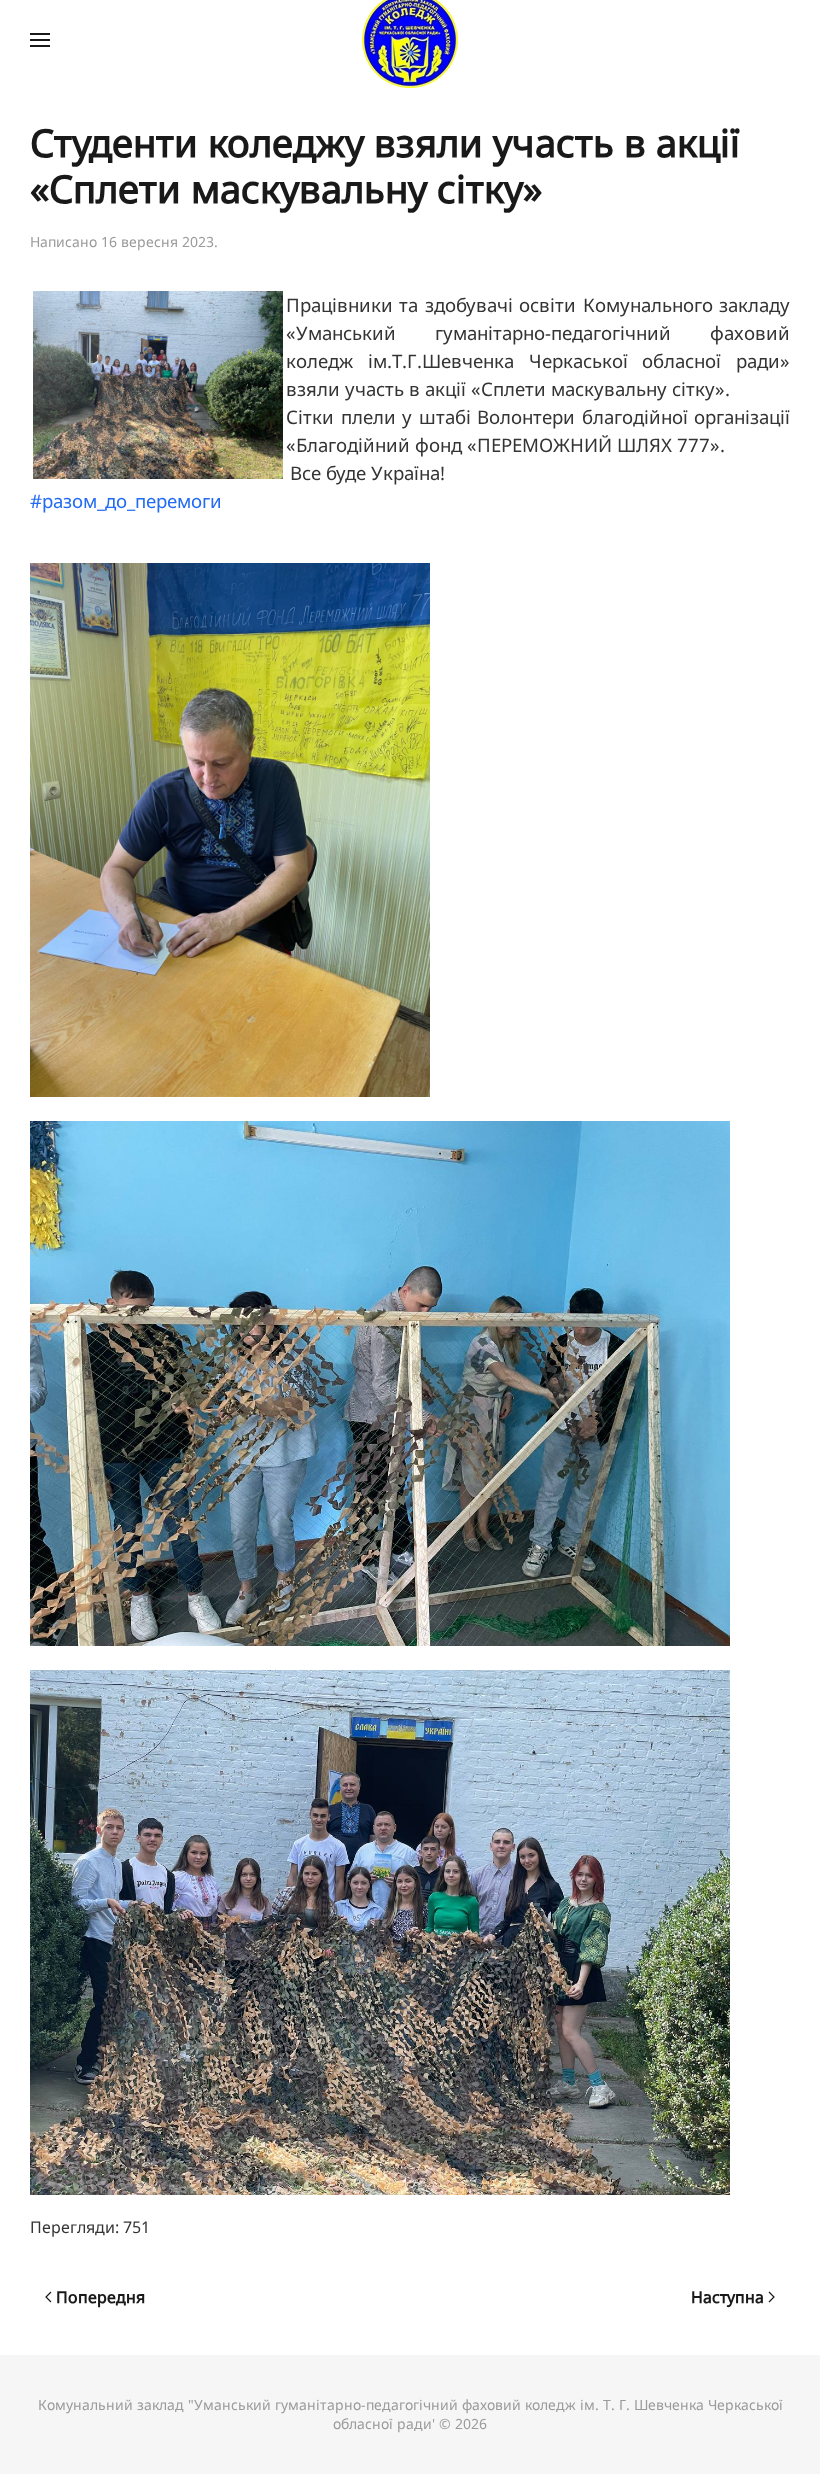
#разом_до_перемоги (126, 500)
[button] (40, 40)
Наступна (727, 2297)
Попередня (100, 2297)
